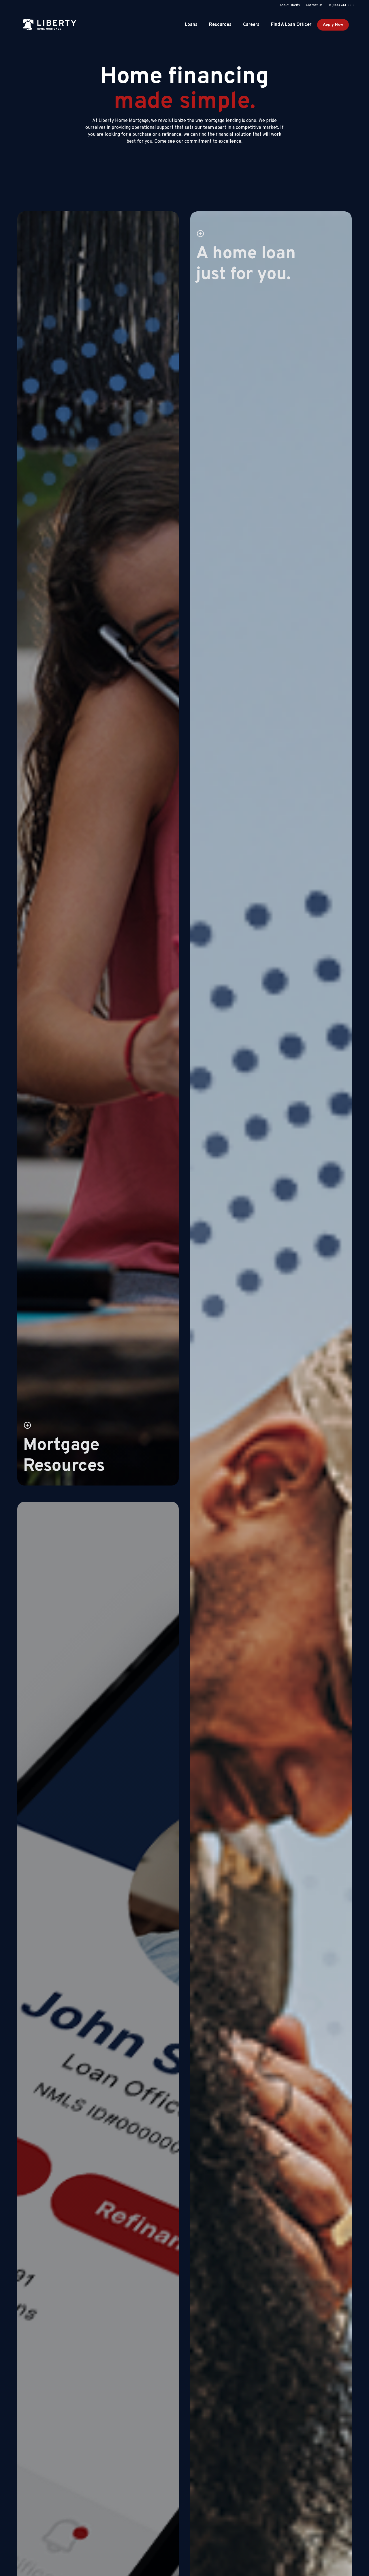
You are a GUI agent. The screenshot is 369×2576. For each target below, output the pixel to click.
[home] (49, 25)
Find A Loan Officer (291, 25)
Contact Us (314, 5)
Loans (191, 25)
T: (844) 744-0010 (341, 5)
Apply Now (333, 25)
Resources (220, 25)
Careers (251, 25)
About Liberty (290, 5)
